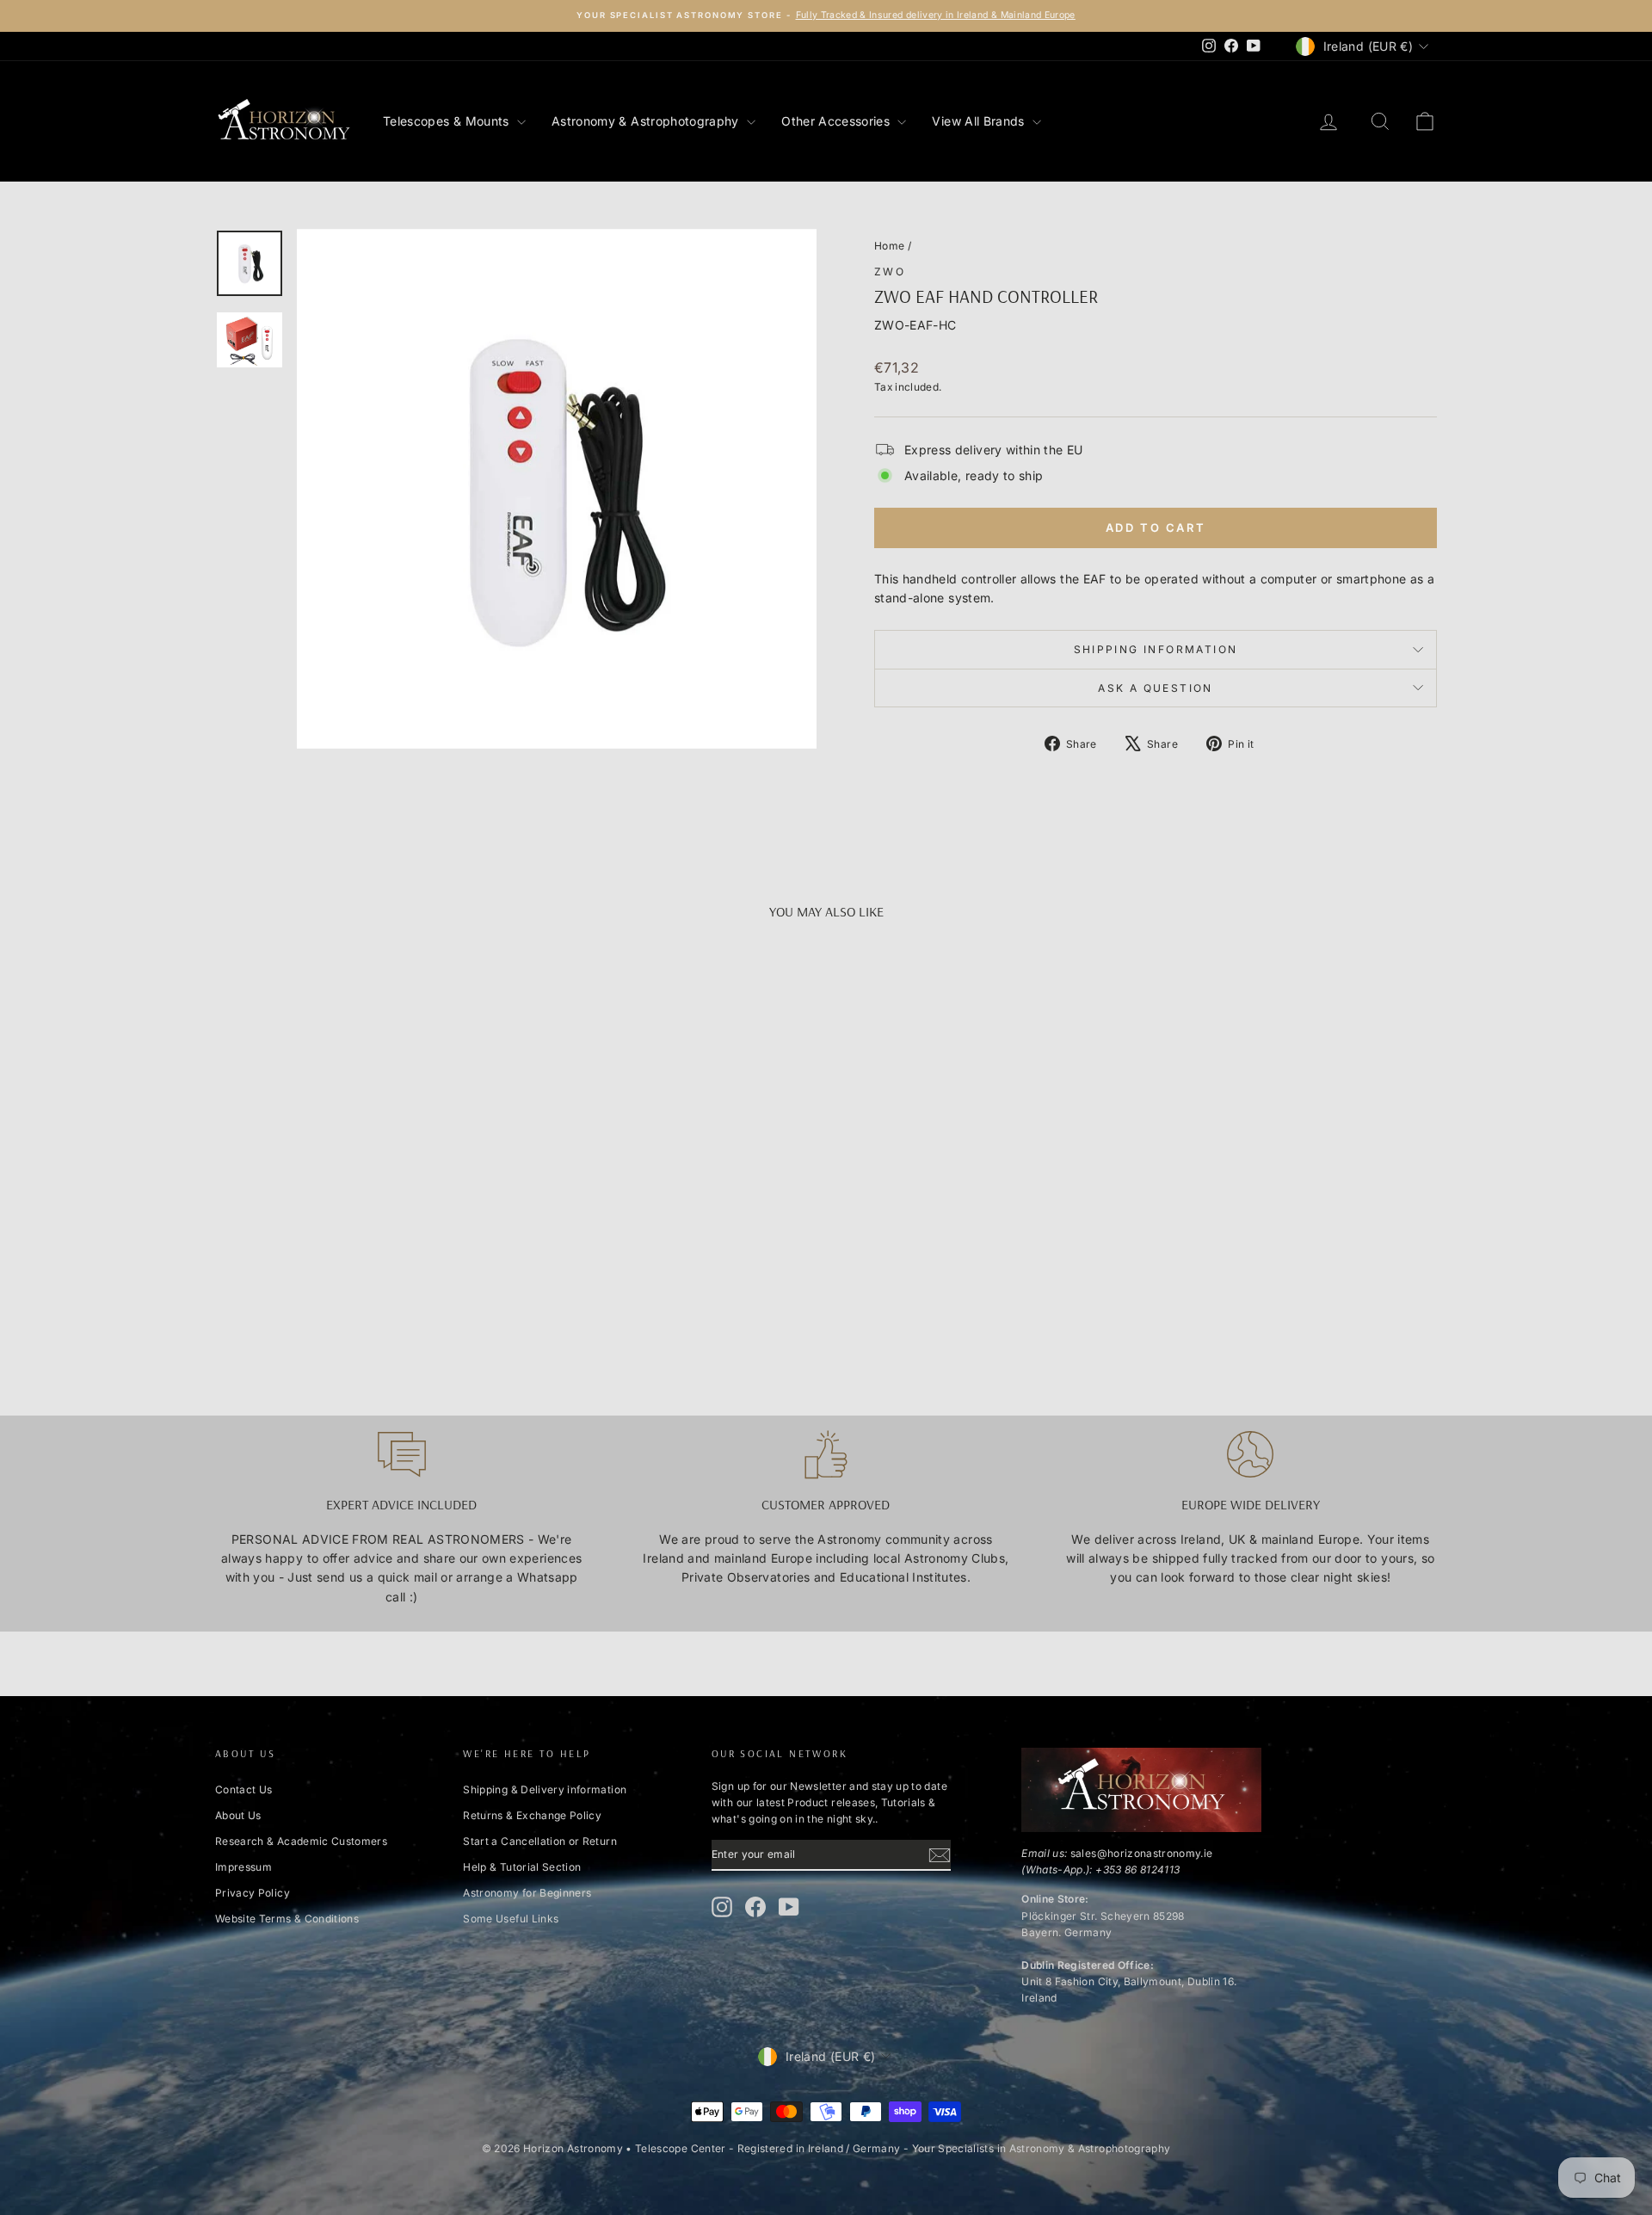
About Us (238, 1815)
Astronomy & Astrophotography (647, 121)
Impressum (243, 1867)
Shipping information (1156, 649)
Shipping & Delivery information (545, 1789)
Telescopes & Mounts (448, 121)
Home (889, 246)
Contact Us (244, 1789)
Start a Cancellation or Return (540, 1841)
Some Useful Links (511, 1919)
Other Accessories (837, 121)
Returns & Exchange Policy (532, 1815)
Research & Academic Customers (301, 1841)
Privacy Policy (253, 1893)
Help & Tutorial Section (522, 1867)
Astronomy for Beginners (527, 1893)
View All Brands (980, 121)
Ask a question (1156, 688)
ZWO (890, 271)
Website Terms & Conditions (287, 1919)
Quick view (361, 1237)
